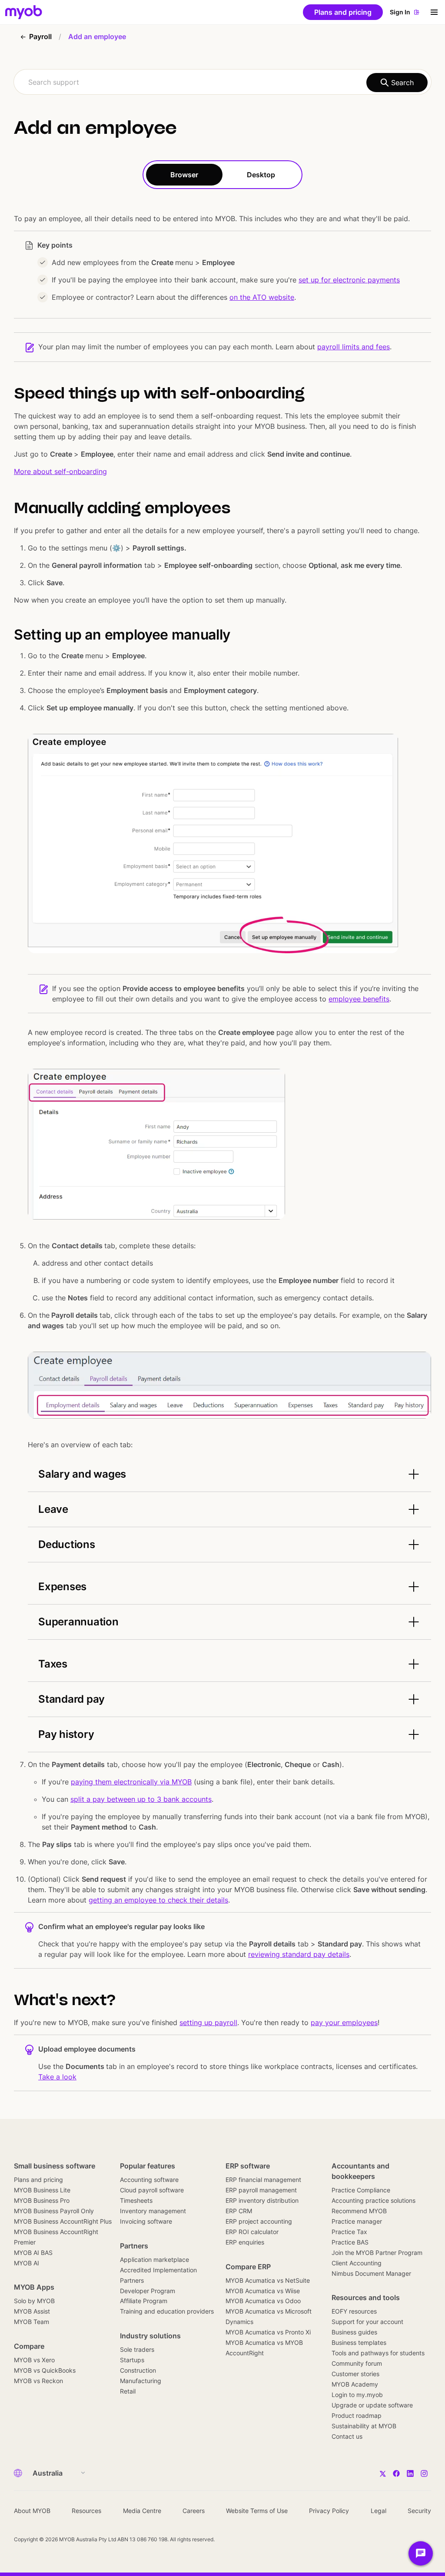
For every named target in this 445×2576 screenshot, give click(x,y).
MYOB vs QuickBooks (45, 2370)
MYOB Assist (32, 2311)
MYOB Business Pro (42, 2200)
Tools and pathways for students (378, 2353)
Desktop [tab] (261, 175)
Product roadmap (357, 2415)
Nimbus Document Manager (371, 2273)
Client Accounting (357, 2263)
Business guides (354, 2332)
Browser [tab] (184, 175)
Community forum (357, 2363)
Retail (128, 2391)
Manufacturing (141, 2381)
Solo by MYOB (34, 2301)
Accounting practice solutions (374, 2200)
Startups (132, 2360)
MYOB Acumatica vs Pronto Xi (268, 2332)
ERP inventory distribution (262, 2200)
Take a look (57, 2077)
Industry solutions (150, 2336)
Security (419, 2511)
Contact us (347, 2436)
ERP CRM (239, 2211)
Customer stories (355, 2374)
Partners (134, 2246)
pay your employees (344, 2022)
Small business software (55, 2166)
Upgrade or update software (372, 2405)
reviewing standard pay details (299, 1954)
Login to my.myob (357, 2395)
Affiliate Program (144, 2301)
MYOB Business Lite (42, 2190)
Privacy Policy (329, 2511)
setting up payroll (208, 2022)
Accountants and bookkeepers (360, 2171)
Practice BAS (350, 2242)
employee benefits (359, 999)
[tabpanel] (222, 1140)
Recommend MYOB (359, 2211)
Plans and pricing (38, 2180)
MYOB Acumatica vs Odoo (263, 2301)
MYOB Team (32, 2322)
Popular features (148, 2166)
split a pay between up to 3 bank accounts (141, 1799)
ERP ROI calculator (252, 2232)
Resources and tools (366, 2298)
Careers (194, 2511)
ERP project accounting (259, 2221)
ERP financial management (263, 2180)
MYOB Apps (34, 2287)
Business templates (359, 2342)
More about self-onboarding (60, 471)
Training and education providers (167, 2311)
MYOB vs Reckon (38, 2381)
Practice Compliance (361, 2190)
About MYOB (32, 2511)
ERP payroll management (261, 2190)
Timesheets (136, 2200)
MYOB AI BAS (33, 2253)
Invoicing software (146, 2221)
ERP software (248, 2166)
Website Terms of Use (257, 2511)
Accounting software (149, 2180)
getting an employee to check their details (158, 1900)
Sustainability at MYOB (364, 2426)
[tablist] (222, 175)
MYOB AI (27, 2263)
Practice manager (357, 2221)
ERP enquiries (245, 2242)
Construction (138, 2370)
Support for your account (367, 2322)
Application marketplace (154, 2259)
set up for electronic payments (349, 280)
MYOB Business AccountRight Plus (63, 2221)
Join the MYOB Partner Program (377, 2253)
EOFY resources (354, 2311)
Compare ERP (248, 2267)
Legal (379, 2511)
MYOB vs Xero (34, 2360)
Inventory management (153, 2211)
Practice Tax (349, 2232)
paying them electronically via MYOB (131, 1782)
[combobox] (222, 82)
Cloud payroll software (152, 2190)
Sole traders (137, 2349)
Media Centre (142, 2511)
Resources (86, 2511)
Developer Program (148, 2291)
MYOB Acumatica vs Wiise (263, 2291)
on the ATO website (262, 297)
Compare (29, 2346)
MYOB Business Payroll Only (54, 2211)
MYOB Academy (355, 2384)
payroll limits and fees (354, 347)
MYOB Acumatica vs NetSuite (268, 2280)
